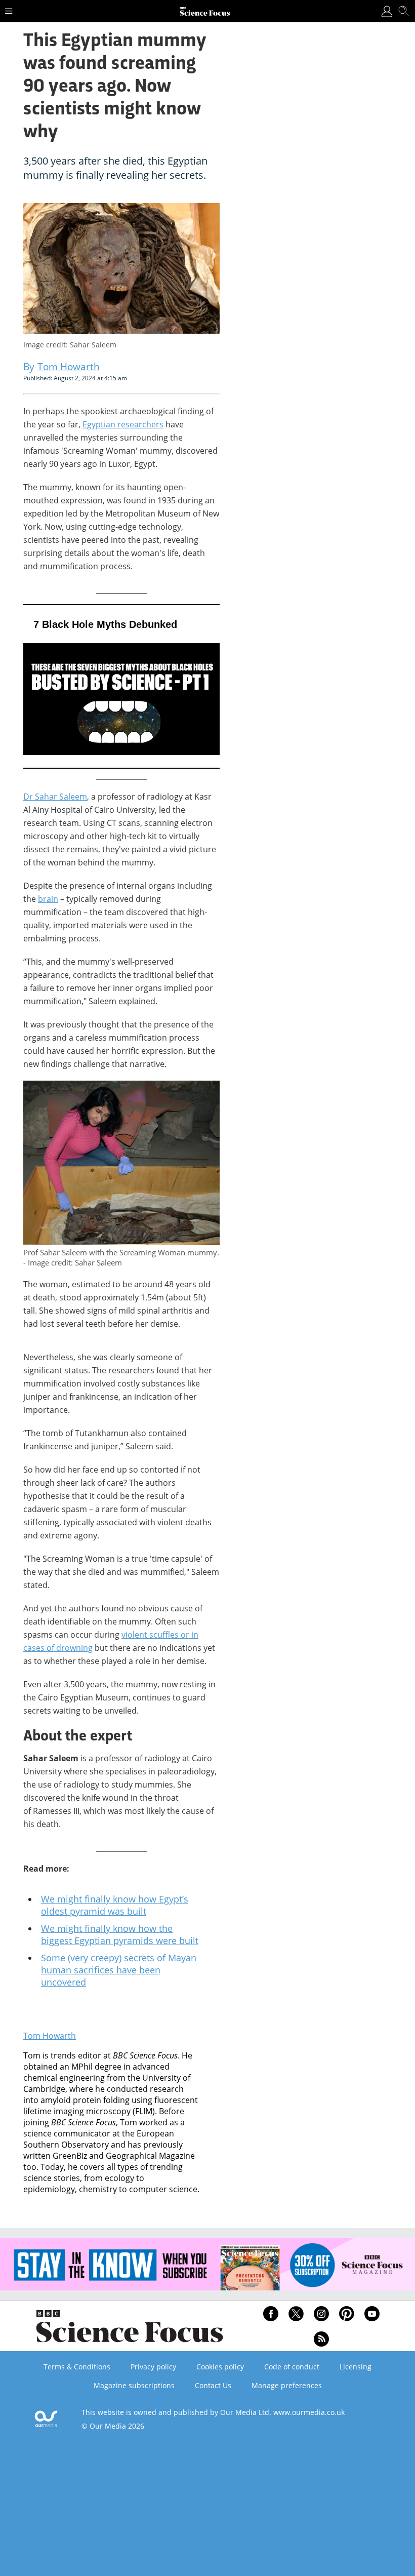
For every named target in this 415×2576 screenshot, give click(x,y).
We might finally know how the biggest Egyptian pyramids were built (120, 1934)
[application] (121, 686)
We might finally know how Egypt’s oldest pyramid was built (115, 1905)
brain (48, 899)
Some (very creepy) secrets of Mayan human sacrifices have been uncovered (119, 1970)
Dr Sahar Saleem (55, 797)
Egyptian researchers (123, 424)
